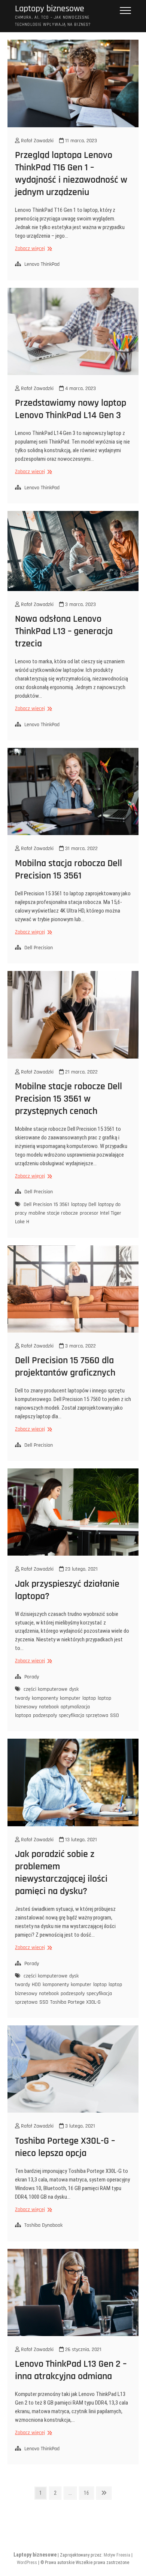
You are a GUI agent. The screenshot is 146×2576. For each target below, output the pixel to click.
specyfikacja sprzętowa (83, 1715)
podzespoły (45, 1715)
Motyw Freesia (117, 2555)
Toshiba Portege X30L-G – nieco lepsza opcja (65, 2147)
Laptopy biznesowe (50, 9)
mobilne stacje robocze (53, 1213)
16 (89, 2493)
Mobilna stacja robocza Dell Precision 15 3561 (69, 870)
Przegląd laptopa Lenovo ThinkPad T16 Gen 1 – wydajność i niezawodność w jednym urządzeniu (71, 174)
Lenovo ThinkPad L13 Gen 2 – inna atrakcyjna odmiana (71, 2370)
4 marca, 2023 (80, 389)
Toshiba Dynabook (43, 2225)
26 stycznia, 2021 (83, 2350)
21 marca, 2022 (81, 1072)
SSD (115, 1715)
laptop (89, 1698)
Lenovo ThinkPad (42, 264)
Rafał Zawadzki (36, 141)
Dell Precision (39, 948)
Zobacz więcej (33, 249)
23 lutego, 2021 (81, 1569)
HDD (36, 1985)
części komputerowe (45, 1689)
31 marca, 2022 (81, 849)
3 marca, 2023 (80, 605)
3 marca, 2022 (80, 1346)
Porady (32, 1677)
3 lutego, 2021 (79, 2126)
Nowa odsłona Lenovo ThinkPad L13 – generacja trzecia (64, 631)
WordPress (27, 2563)
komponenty (45, 1698)
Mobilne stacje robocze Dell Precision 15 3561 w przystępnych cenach (69, 1099)
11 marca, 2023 (80, 141)
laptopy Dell (84, 1205)
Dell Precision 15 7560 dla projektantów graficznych (65, 1367)
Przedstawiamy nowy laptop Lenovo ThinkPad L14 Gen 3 (71, 409)
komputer (70, 1698)
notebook (49, 1707)
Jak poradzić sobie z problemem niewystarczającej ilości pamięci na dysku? (61, 1873)
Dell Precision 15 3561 (46, 1205)
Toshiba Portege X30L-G (75, 2002)
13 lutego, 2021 (80, 1840)
